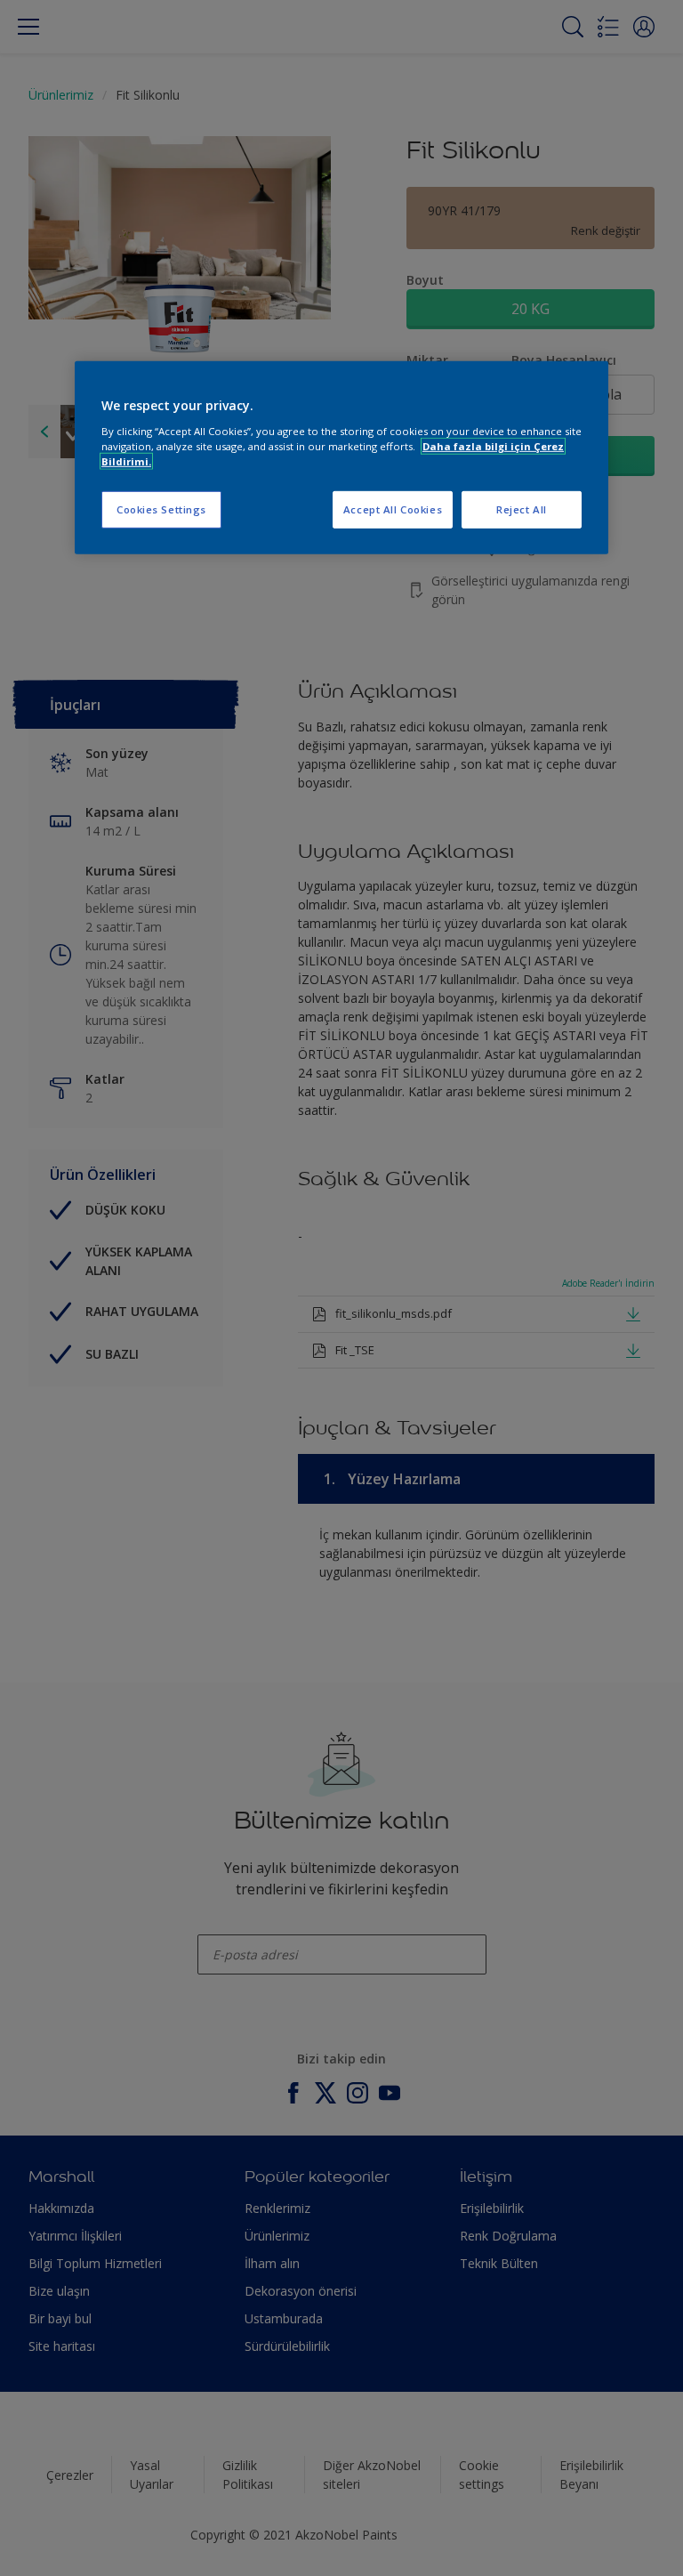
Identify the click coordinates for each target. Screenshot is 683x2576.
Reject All (522, 509)
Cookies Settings (161, 509)
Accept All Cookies (393, 509)
